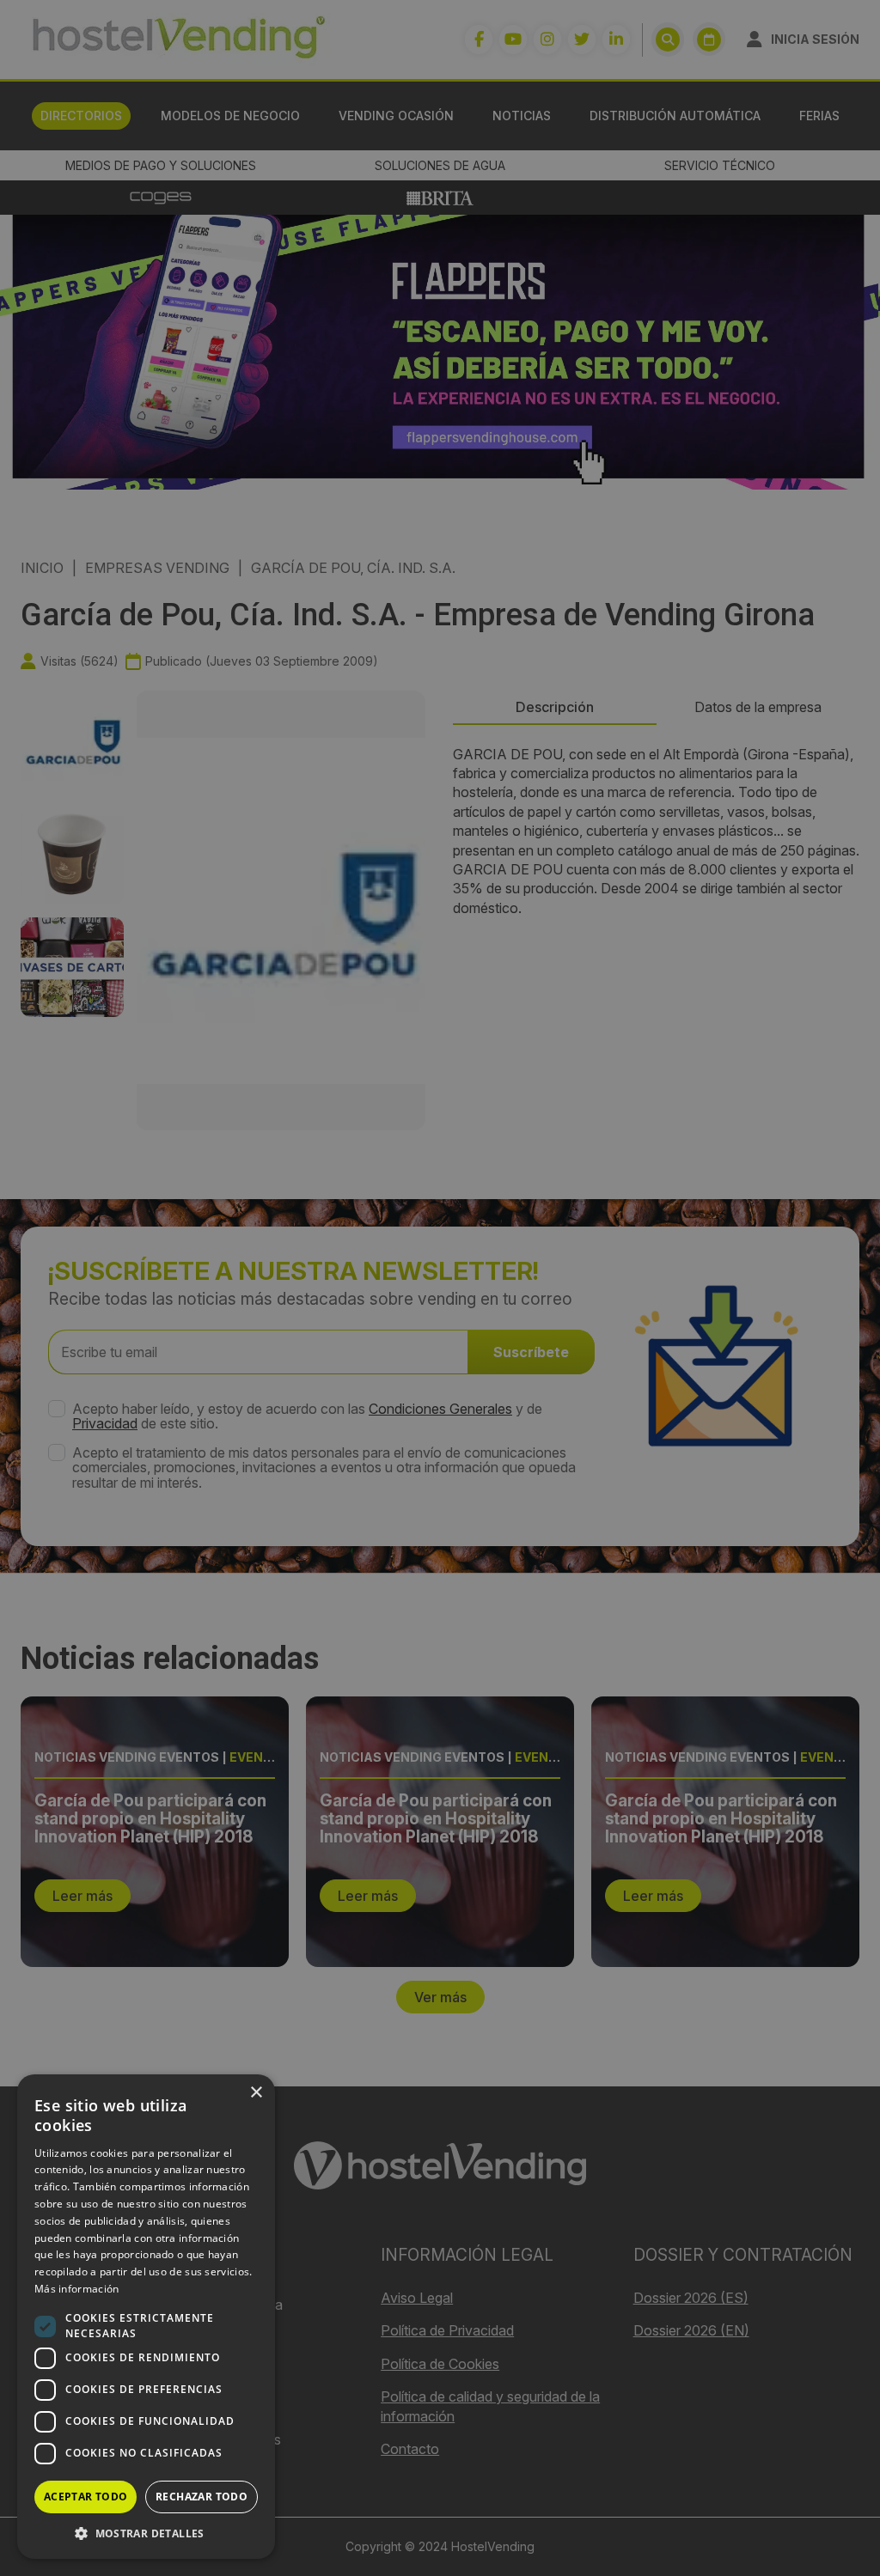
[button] (146, 2533)
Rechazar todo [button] (202, 2497)
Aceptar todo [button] (86, 2497)
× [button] (256, 2093)
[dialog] (440, 1288)
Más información (77, 2289)
